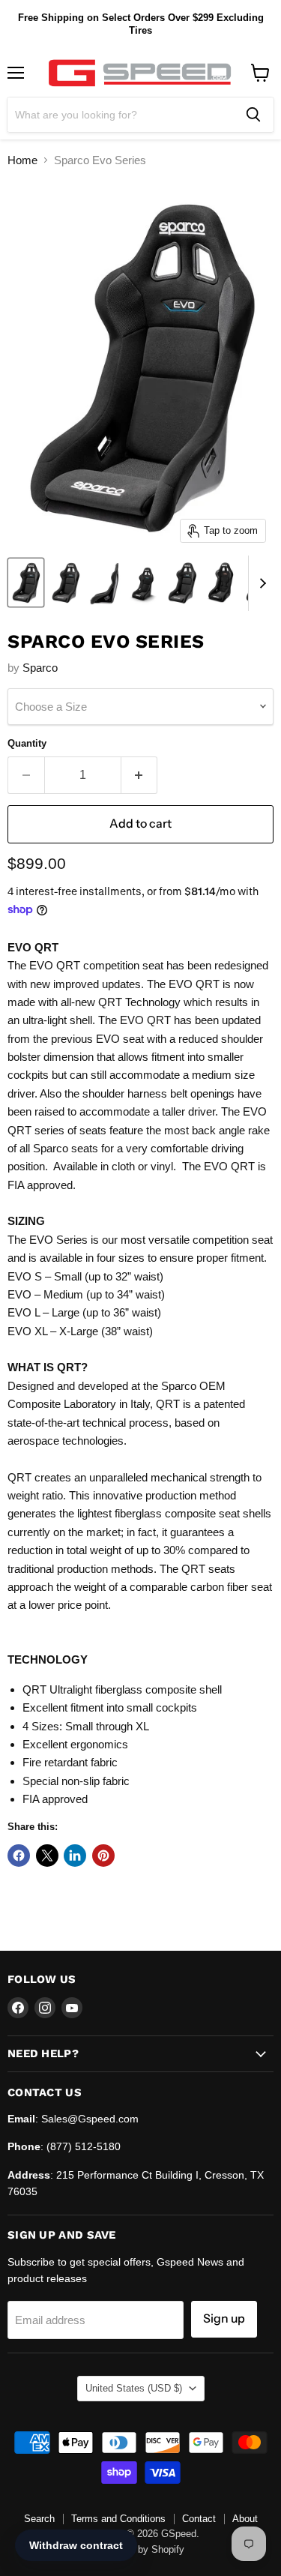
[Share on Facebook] (19, 1856)
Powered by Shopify (141, 2549)
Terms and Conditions (118, 2519)
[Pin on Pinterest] (103, 1856)
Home (22, 160)
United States (134, 2388)
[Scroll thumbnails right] (260, 583)
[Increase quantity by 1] (140, 775)
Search (39, 2519)
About (245, 2519)
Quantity (27, 743)
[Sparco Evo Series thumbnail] (26, 583)
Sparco (40, 668)
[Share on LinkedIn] (75, 1856)
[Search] (253, 115)
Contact (199, 2519)
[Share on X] (47, 1856)
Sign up (224, 2318)
